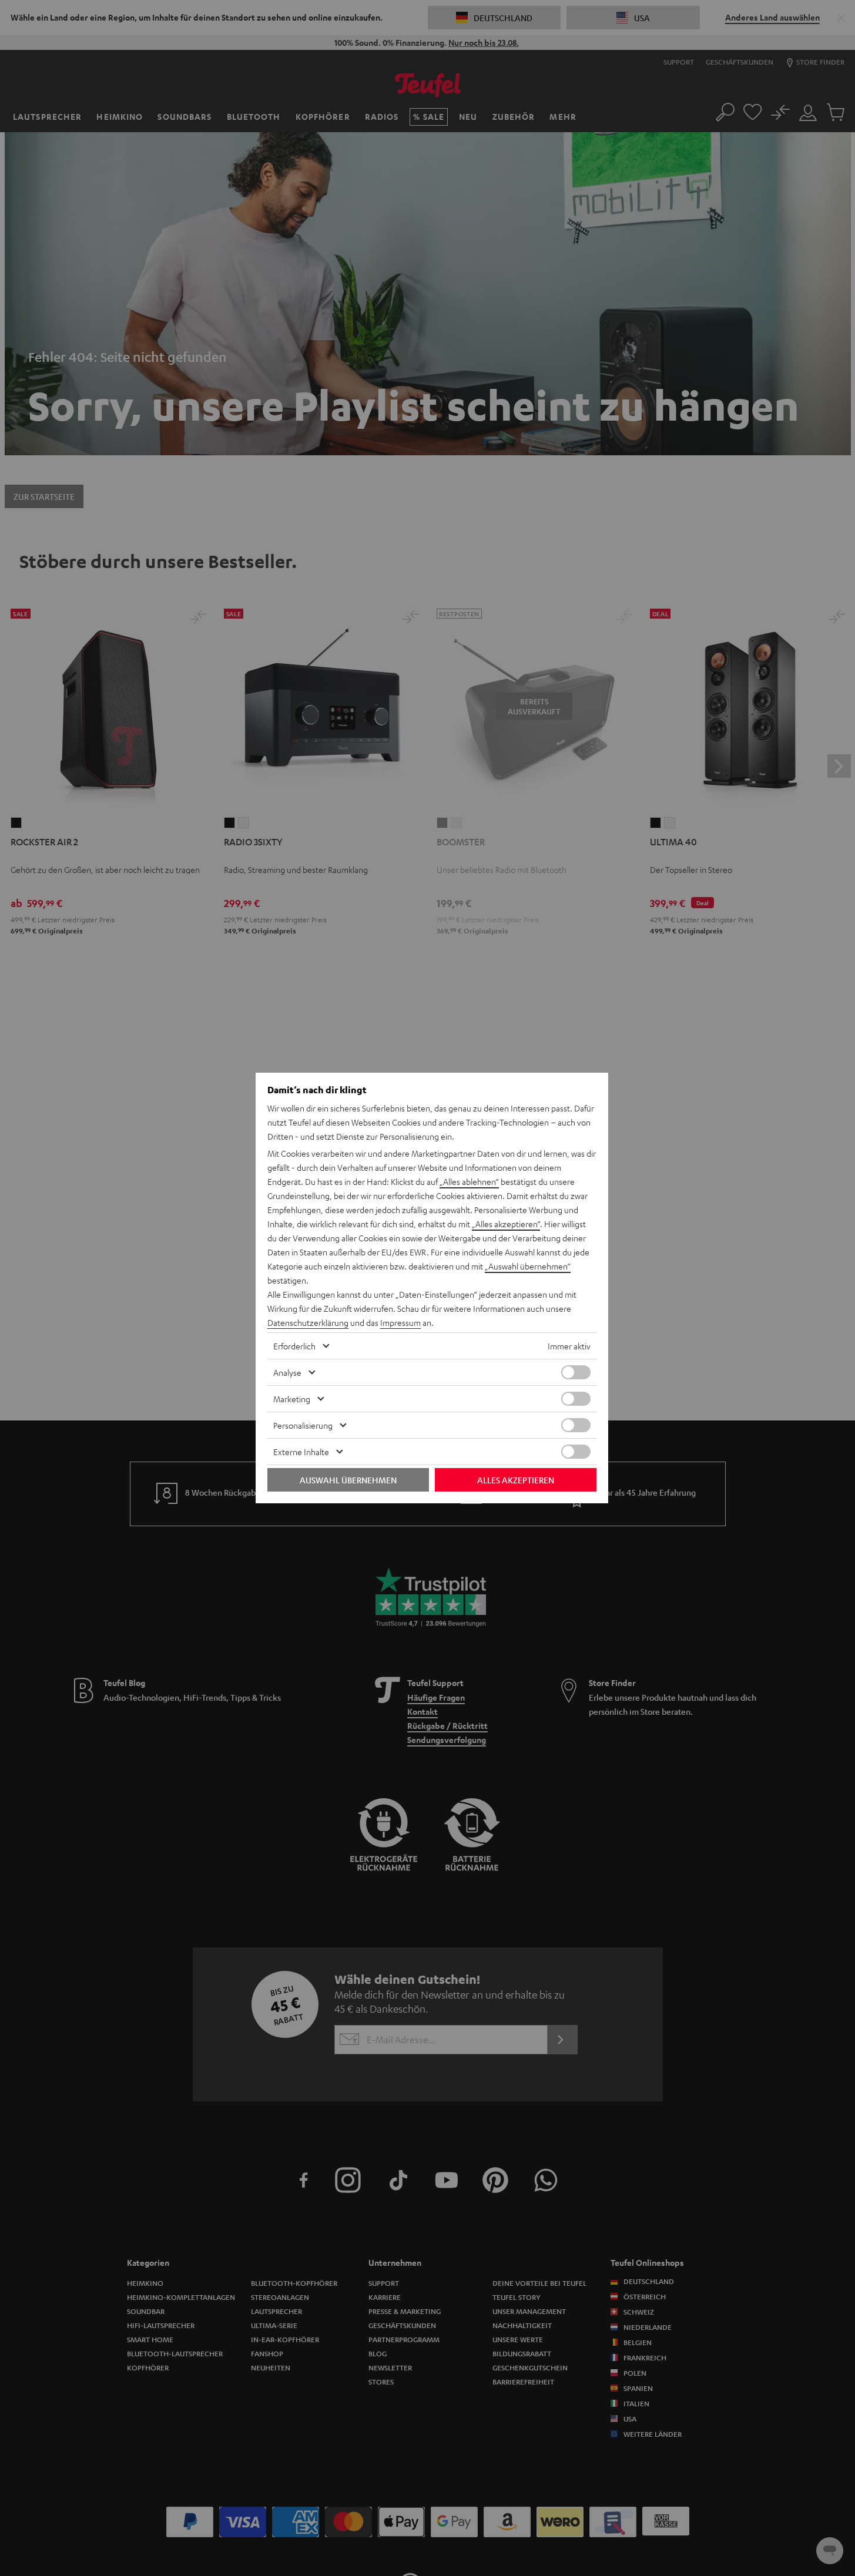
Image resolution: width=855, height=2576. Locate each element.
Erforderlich (294, 1346)
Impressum (400, 1322)
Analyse (287, 1372)
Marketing (292, 1399)
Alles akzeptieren (516, 1480)
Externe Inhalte (301, 1452)
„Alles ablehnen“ (469, 1181)
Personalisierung (303, 1425)
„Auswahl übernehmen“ (528, 1266)
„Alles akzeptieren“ (506, 1224)
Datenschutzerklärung (308, 1322)
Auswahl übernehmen (348, 1480)
